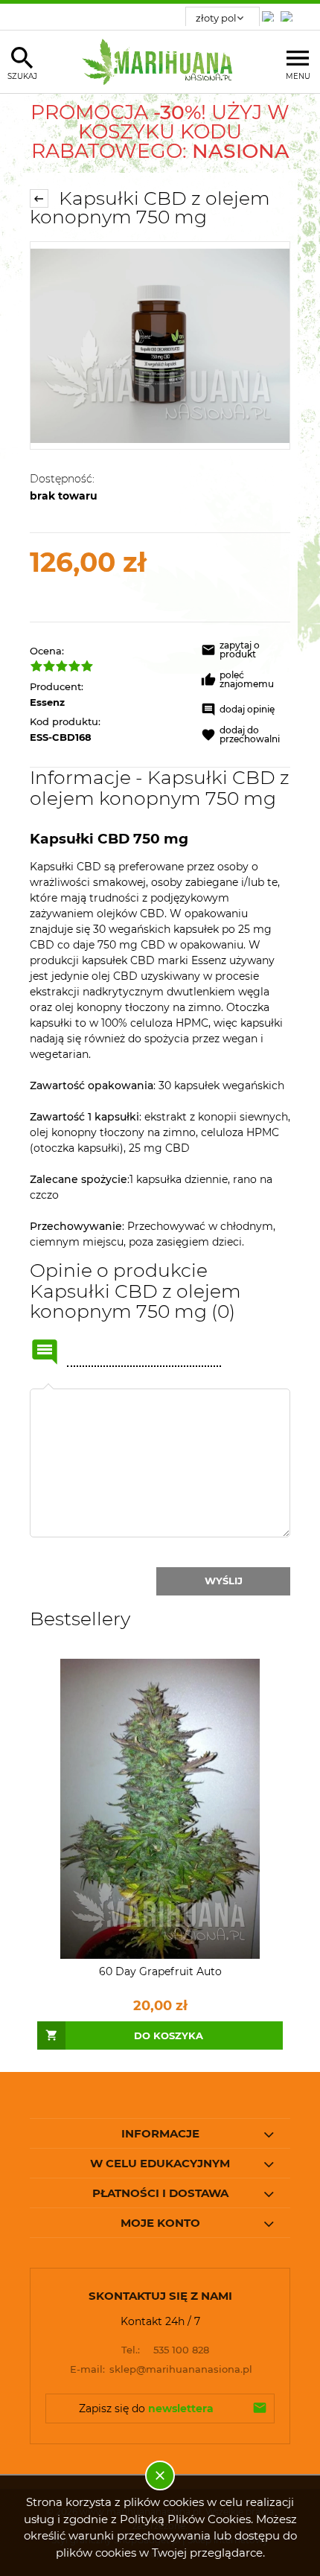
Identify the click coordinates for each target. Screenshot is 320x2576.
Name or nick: (45, 1352)
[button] (246, 652)
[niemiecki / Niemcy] (271, 12)
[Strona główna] (160, 62)
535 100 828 (165, 2350)
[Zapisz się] (260, 2408)
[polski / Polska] (289, 12)
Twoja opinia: (48, 1389)
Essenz (47, 702)
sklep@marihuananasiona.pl (161, 2369)
